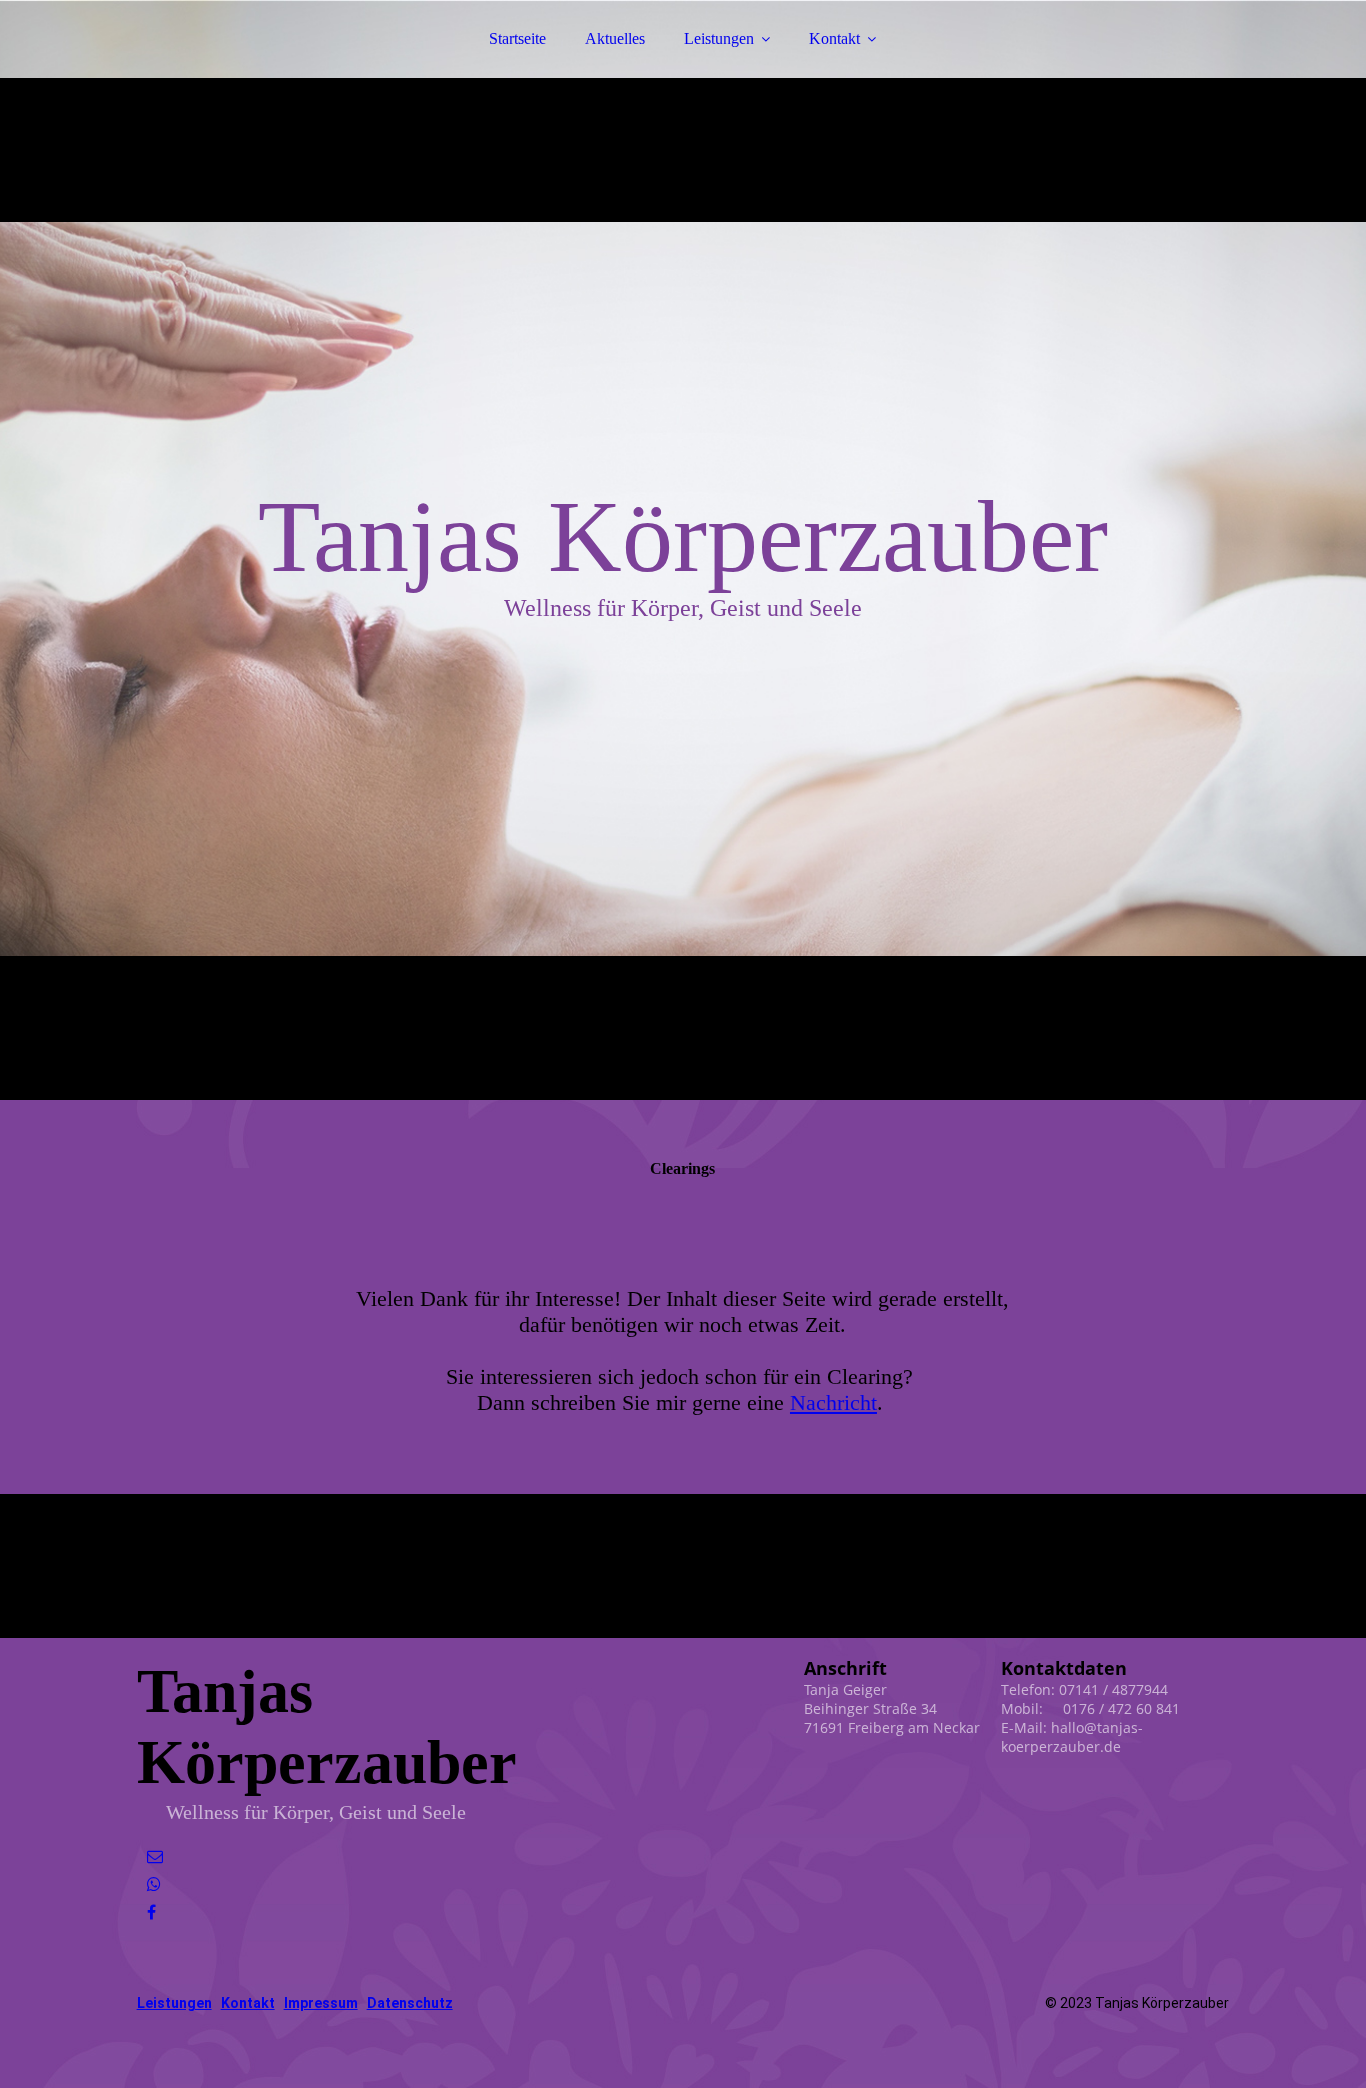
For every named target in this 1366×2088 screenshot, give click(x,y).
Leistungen (719, 38)
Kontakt (834, 38)
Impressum (321, 2003)
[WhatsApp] (154, 1884)
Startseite (517, 38)
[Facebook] (151, 1912)
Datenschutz (410, 2003)
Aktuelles (615, 38)
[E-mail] (155, 1856)
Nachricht (833, 1402)
